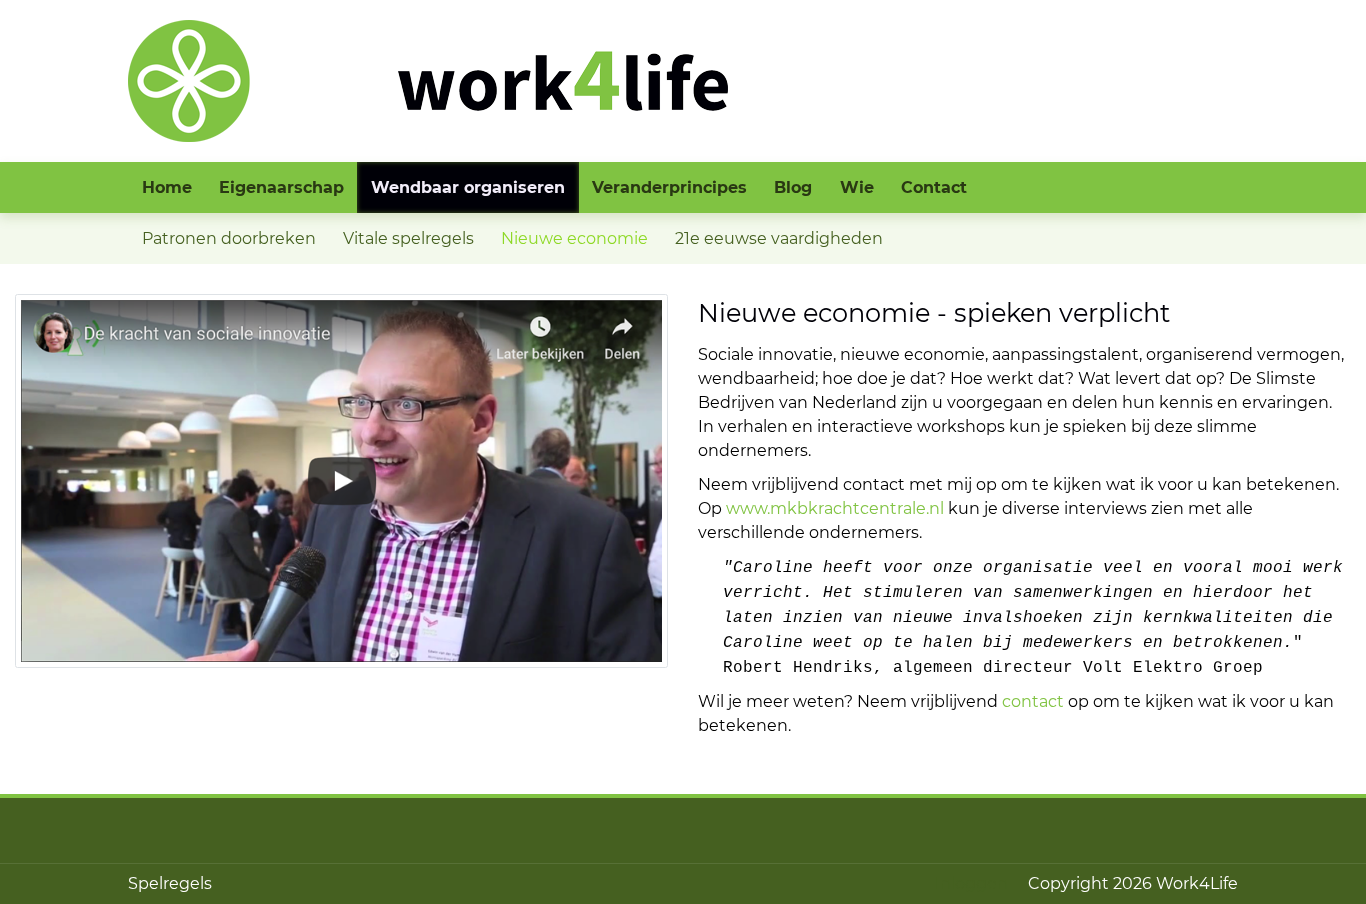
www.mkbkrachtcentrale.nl (835, 508)
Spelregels (170, 883)
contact (1033, 701)
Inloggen (971, 883)
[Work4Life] (428, 79)
